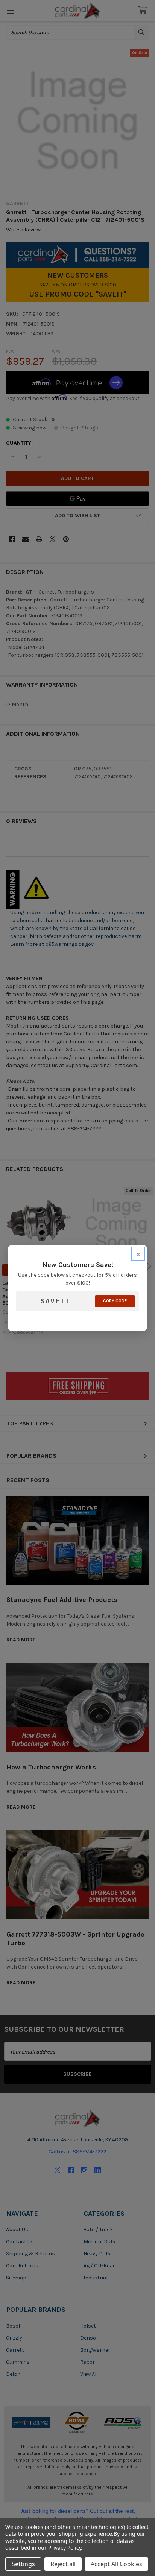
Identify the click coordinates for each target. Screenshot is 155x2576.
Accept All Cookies (116, 2564)
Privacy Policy (65, 2548)
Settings (23, 2564)
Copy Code (115, 1301)
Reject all (63, 2564)
